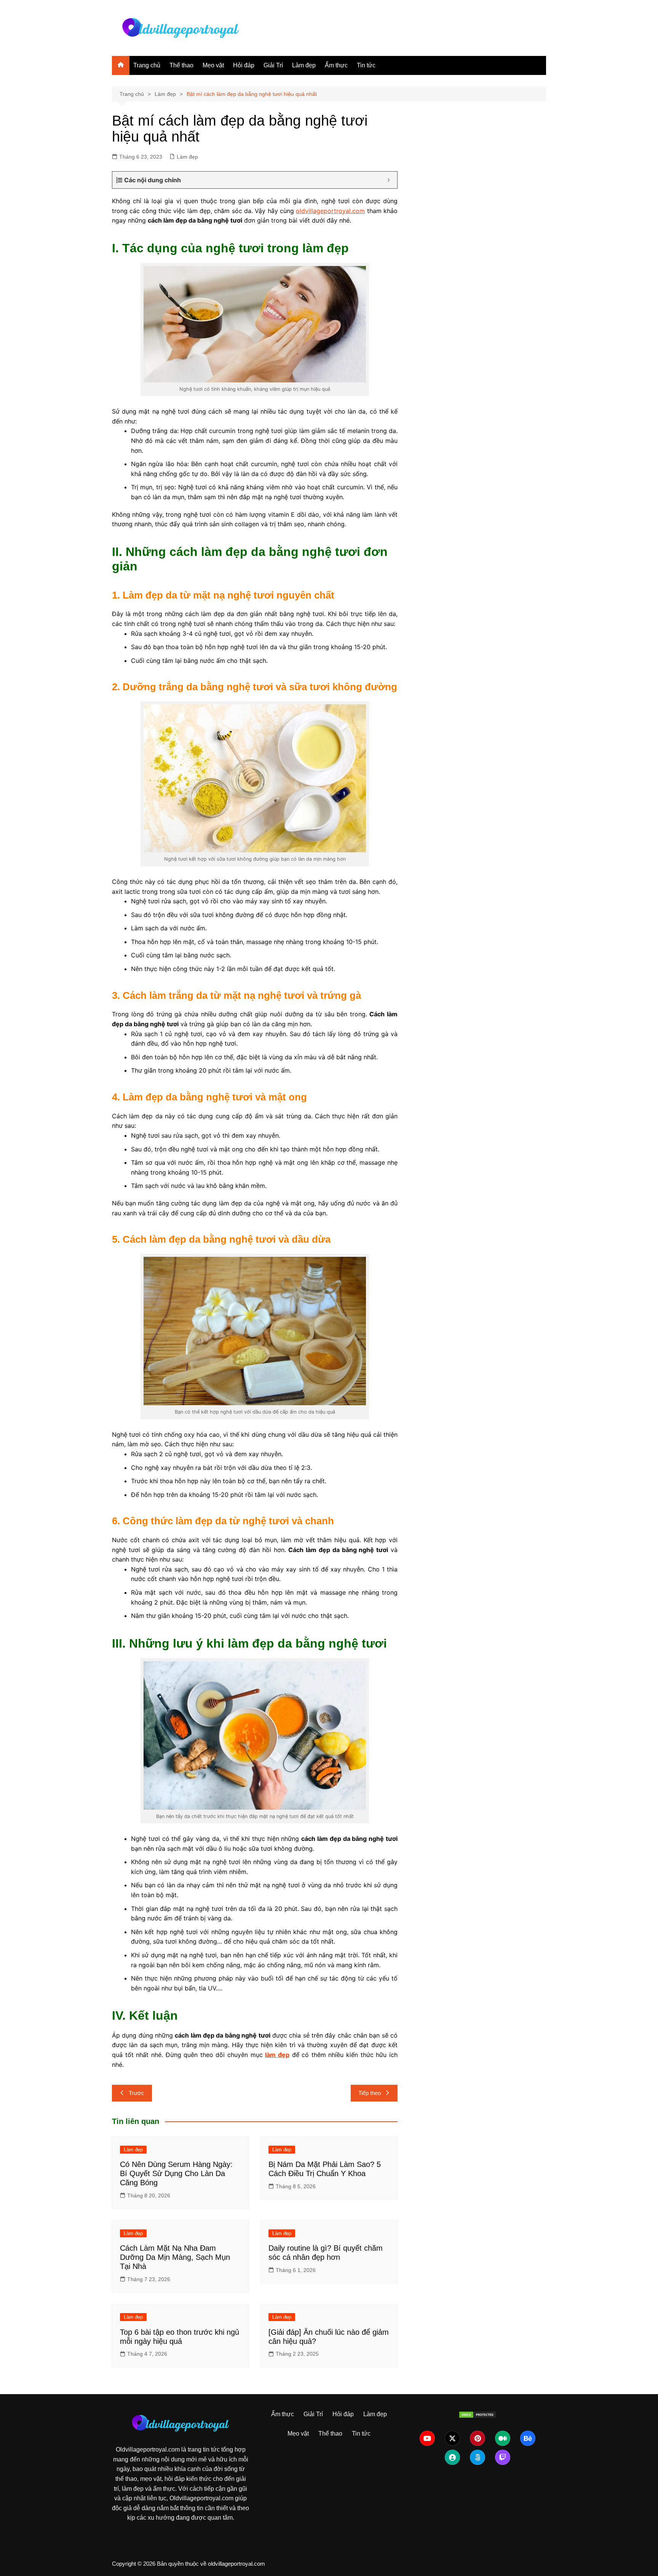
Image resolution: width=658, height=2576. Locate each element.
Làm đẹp (304, 65)
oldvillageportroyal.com (330, 211)
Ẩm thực (336, 65)
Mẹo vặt (213, 65)
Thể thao (181, 65)
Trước (137, 2093)
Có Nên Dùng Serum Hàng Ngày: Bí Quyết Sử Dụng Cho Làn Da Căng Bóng (176, 2173)
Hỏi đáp (244, 65)
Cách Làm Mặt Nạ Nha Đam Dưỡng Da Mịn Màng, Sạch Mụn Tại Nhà (175, 2257)
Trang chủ (147, 65)
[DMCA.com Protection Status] (478, 2414)
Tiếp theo (370, 2093)
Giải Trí (273, 65)
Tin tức (366, 65)
